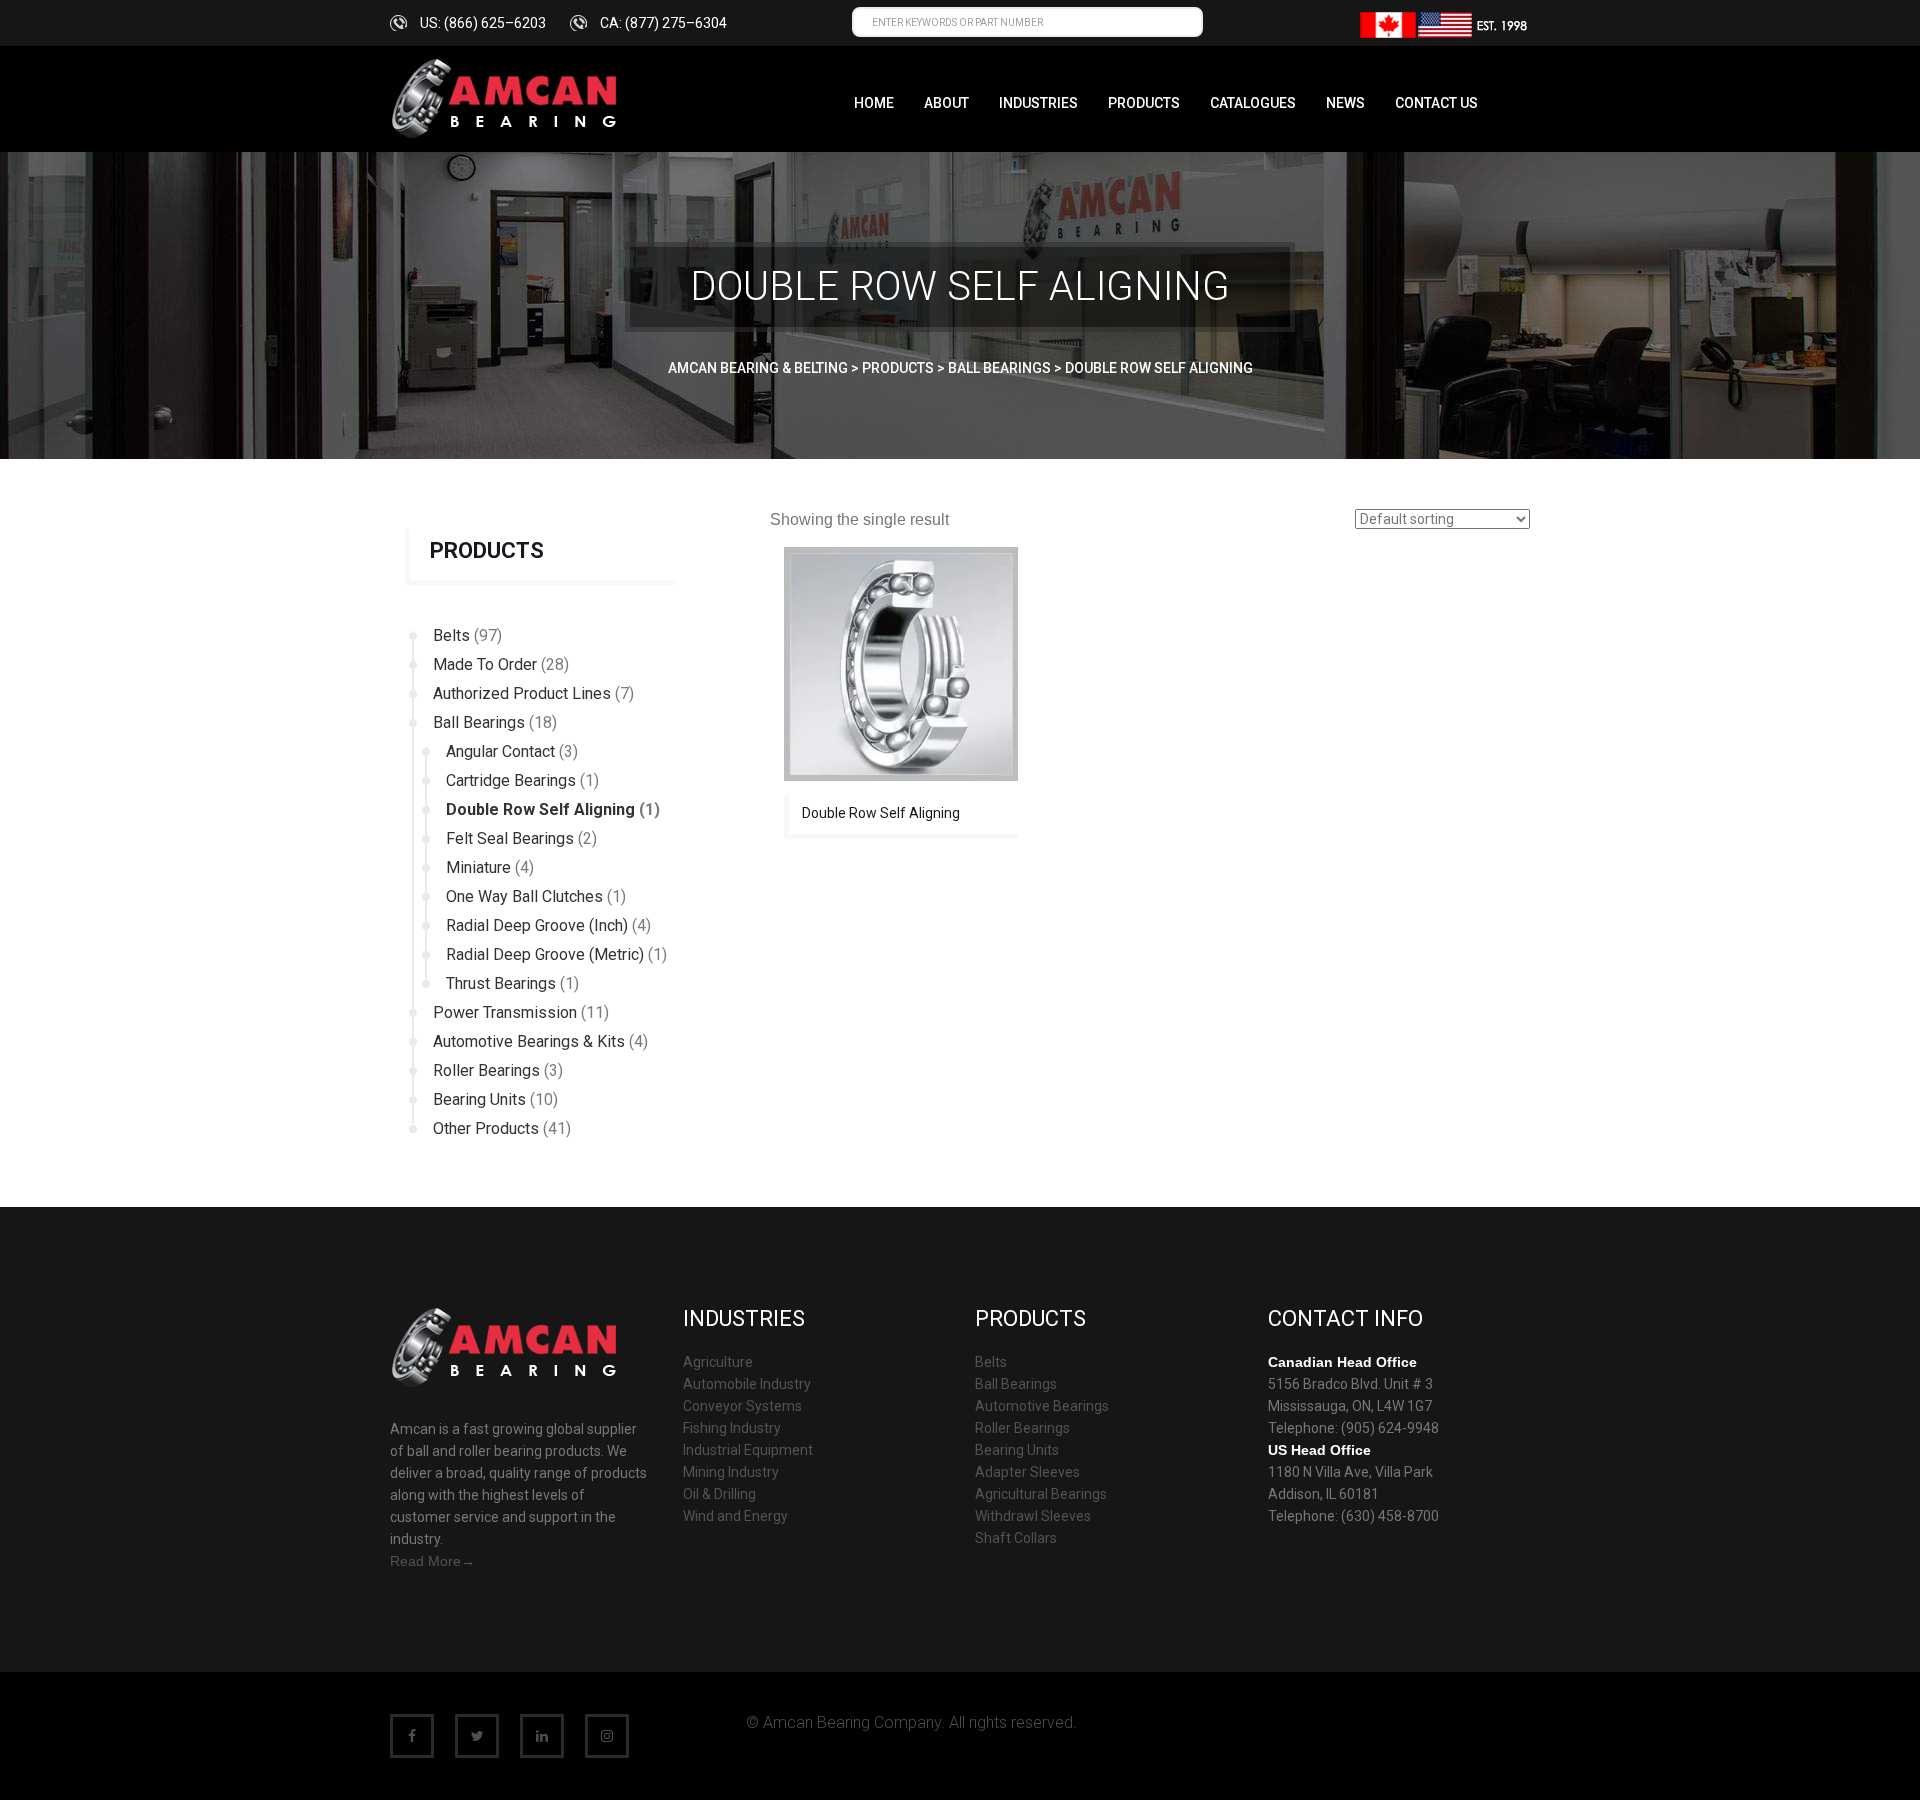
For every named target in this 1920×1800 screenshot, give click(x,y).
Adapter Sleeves (1027, 1472)
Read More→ (432, 1561)
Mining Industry (731, 1472)
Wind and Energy (735, 1516)
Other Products (486, 1128)
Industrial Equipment (748, 1450)
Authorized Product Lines (522, 693)
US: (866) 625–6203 (483, 23)
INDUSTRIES (1038, 103)
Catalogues (1253, 103)
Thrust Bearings (501, 983)
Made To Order (485, 664)
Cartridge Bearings (511, 780)
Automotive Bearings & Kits (529, 1041)
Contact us (1436, 103)
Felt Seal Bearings (510, 838)
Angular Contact (500, 751)
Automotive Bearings (1042, 1406)
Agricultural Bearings (1041, 1494)
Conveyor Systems (742, 1406)
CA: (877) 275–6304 (663, 23)
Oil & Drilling (719, 1494)
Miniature (478, 867)
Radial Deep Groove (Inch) (537, 925)
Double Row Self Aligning (540, 809)
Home (874, 103)
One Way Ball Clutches (524, 896)
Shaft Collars (1016, 1538)
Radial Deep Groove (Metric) (545, 954)
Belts (451, 635)
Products (1144, 103)
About (946, 103)
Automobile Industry (747, 1384)
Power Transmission (505, 1012)
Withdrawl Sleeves (1033, 1516)
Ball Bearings (479, 722)
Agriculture (718, 1362)
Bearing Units (479, 1099)
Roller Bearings (486, 1070)
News (1345, 103)
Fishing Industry (732, 1428)
